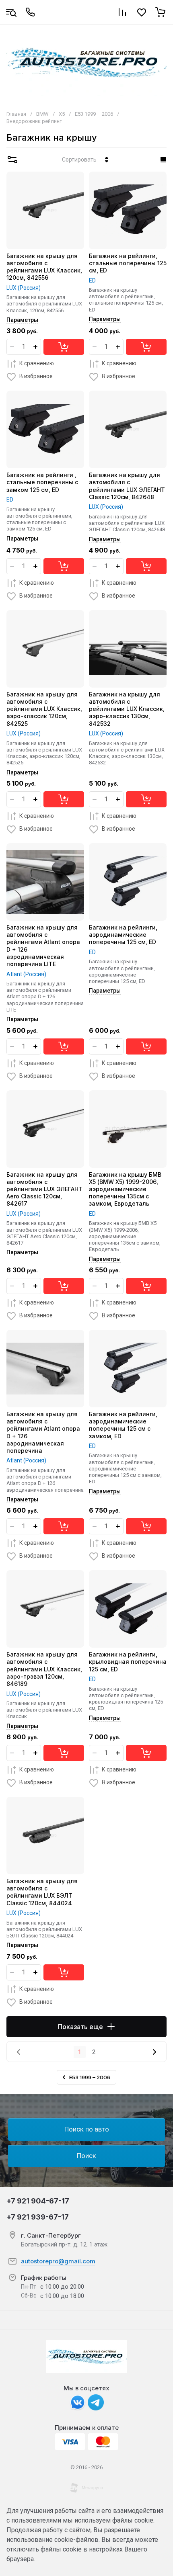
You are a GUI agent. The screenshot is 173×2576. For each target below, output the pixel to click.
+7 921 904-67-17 (38, 2201)
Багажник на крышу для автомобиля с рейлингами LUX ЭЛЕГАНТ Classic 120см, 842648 (127, 486)
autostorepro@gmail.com (58, 2261)
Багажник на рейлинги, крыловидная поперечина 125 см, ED (128, 1662)
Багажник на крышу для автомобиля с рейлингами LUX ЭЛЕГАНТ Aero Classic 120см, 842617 (44, 1189)
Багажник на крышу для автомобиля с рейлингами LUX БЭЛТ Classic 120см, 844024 (42, 1892)
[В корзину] (64, 347)
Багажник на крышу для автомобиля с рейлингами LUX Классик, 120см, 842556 (44, 267)
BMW (42, 114)
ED (92, 281)
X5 (62, 114)
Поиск (86, 2156)
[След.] (154, 2052)
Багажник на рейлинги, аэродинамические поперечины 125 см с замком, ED (123, 1425)
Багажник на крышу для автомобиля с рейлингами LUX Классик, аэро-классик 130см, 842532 (127, 709)
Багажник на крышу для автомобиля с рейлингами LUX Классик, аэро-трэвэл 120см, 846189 (44, 1669)
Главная (16, 114)
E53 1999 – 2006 (94, 114)
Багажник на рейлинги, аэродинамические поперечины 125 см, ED (123, 935)
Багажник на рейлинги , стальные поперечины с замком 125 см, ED (42, 482)
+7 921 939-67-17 (38, 2217)
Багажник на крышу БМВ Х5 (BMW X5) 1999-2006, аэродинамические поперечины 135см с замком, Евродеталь (125, 1189)
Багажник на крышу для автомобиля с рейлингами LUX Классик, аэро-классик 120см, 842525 (44, 709)
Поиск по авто (87, 2129)
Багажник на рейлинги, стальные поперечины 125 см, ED (128, 263)
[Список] (163, 160)
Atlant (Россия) (26, 974)
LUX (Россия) (24, 288)
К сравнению (37, 363)
